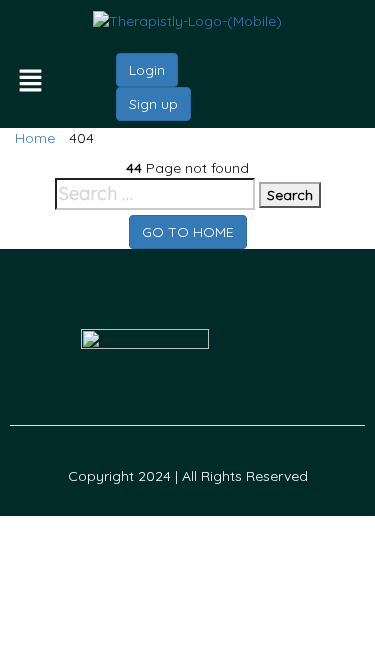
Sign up (153, 104)
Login (147, 70)
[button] (42, 82)
